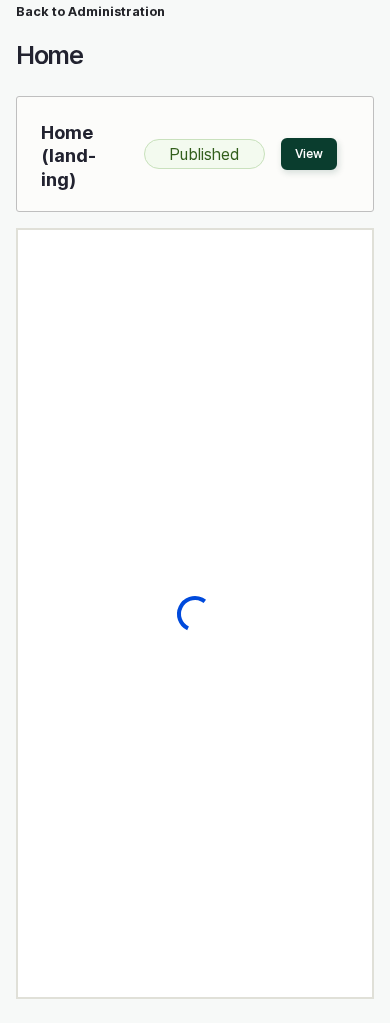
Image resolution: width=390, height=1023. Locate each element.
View (309, 153)
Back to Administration (90, 11)
